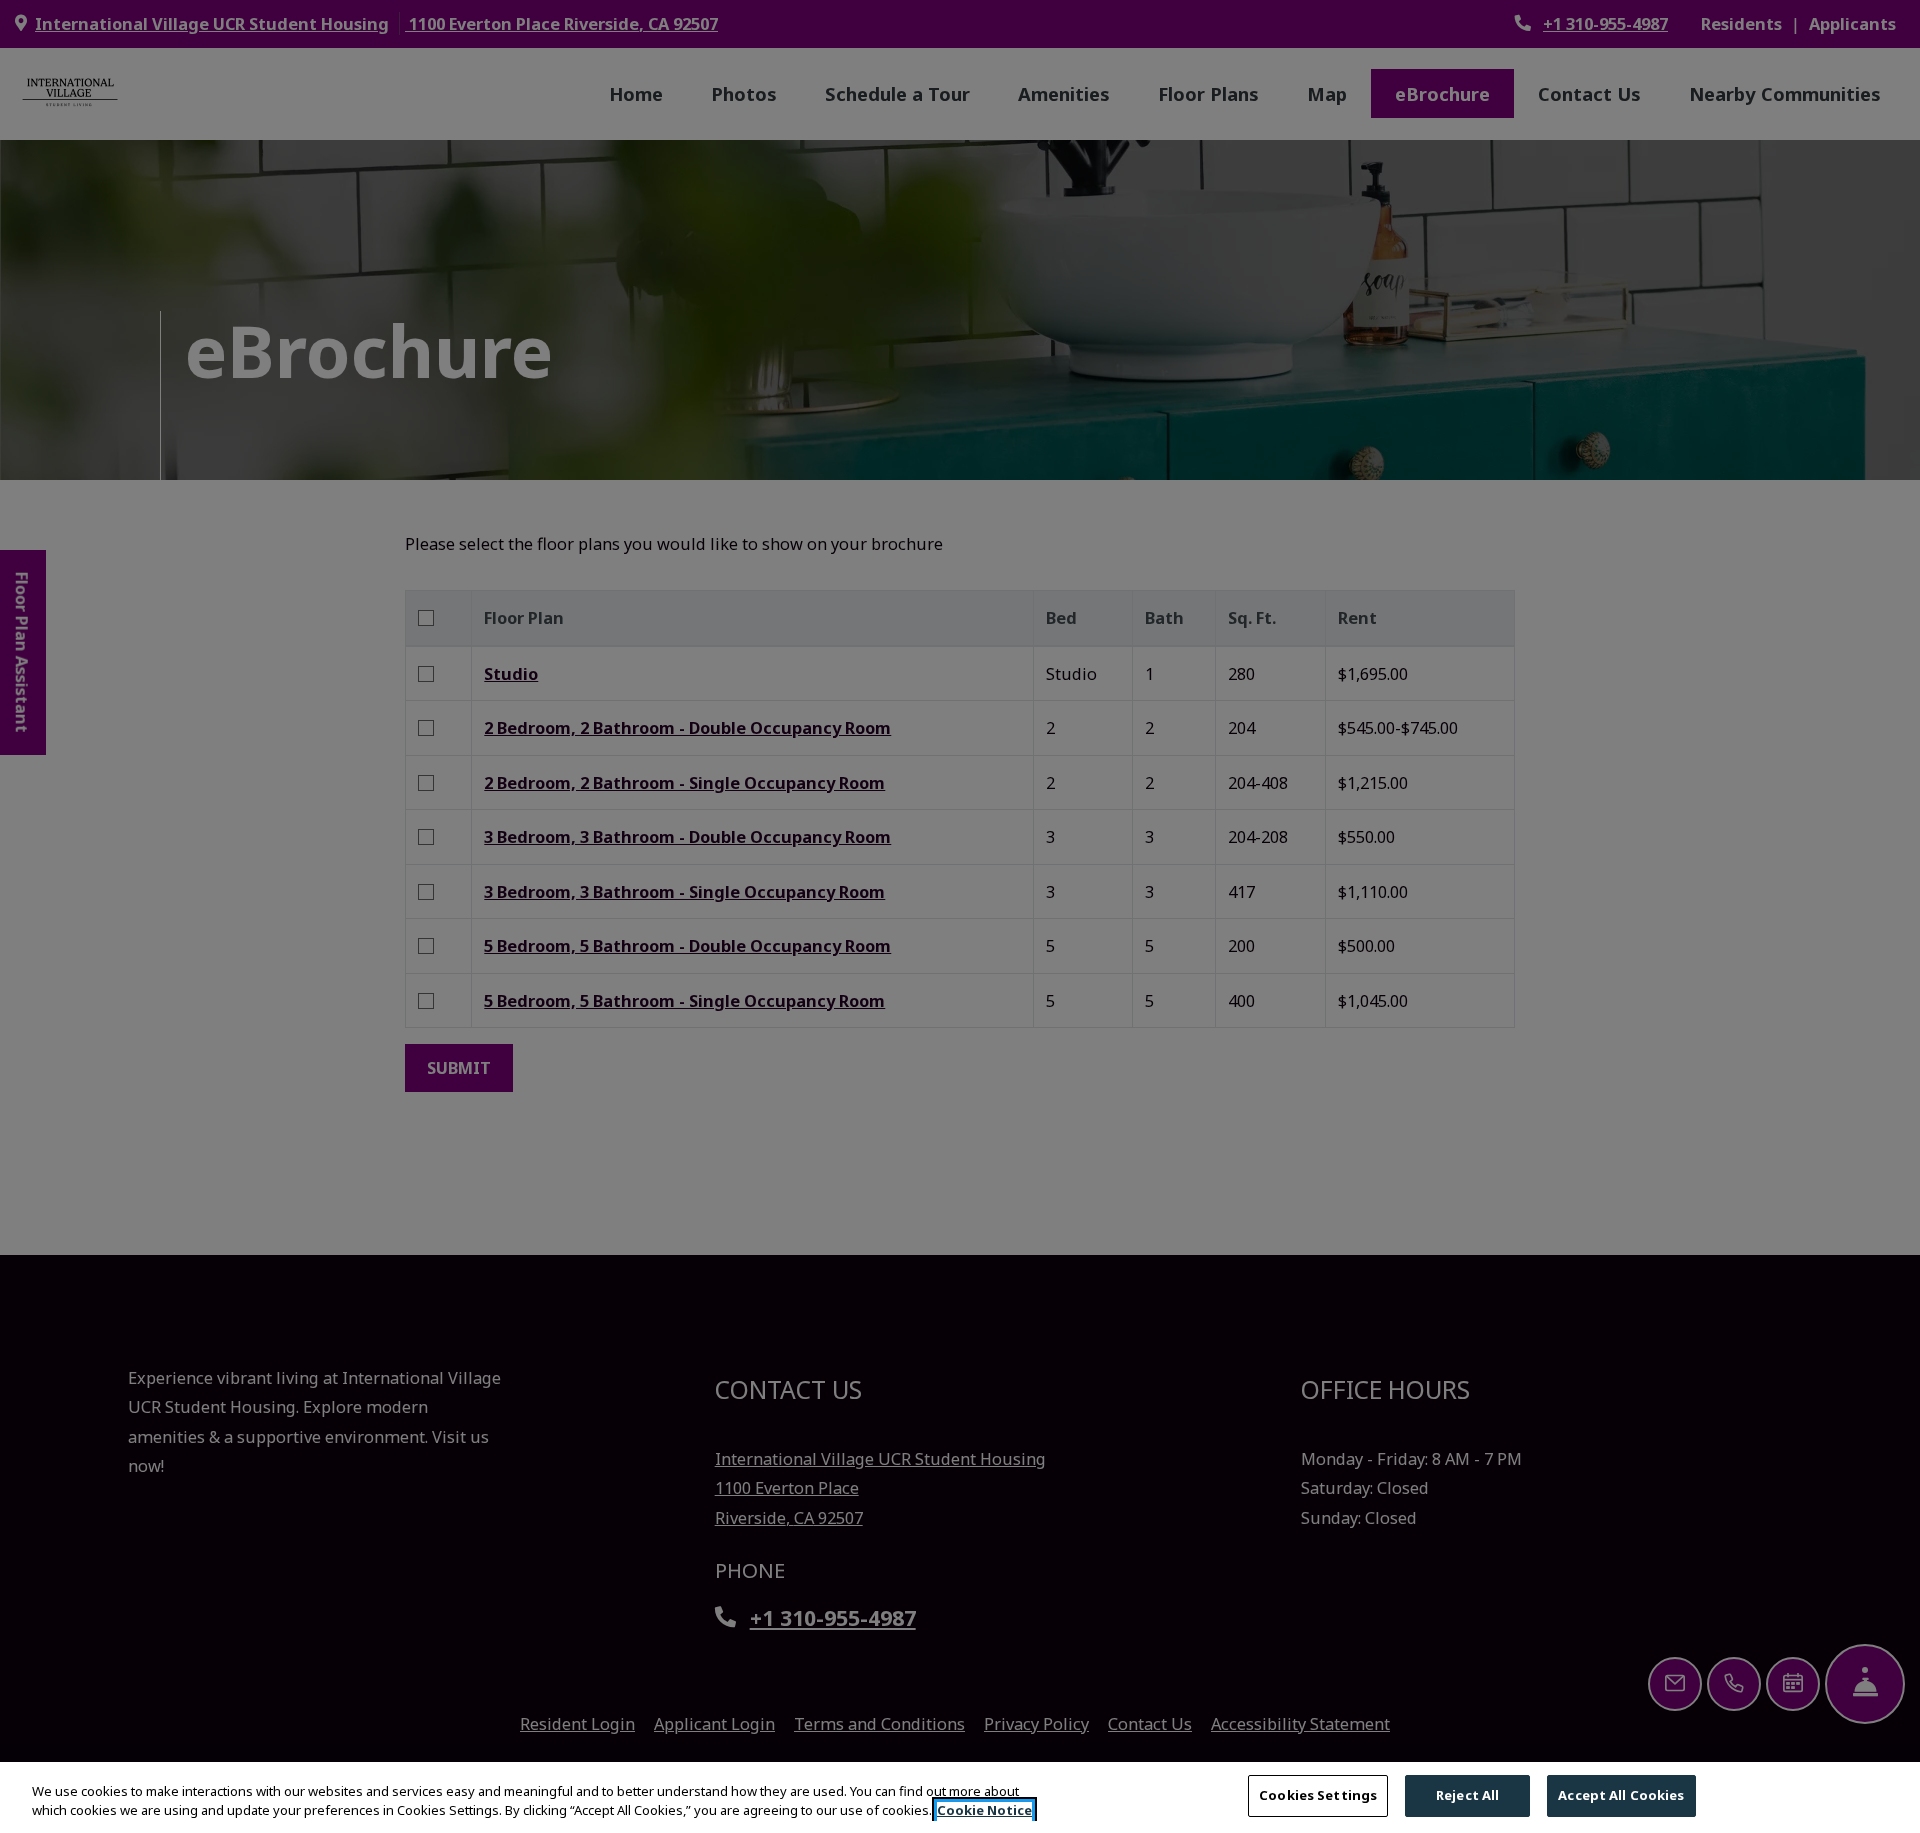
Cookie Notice (984, 1811)
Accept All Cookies (1621, 1795)
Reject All (1467, 1795)
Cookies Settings (1318, 1795)
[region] (960, 1797)
